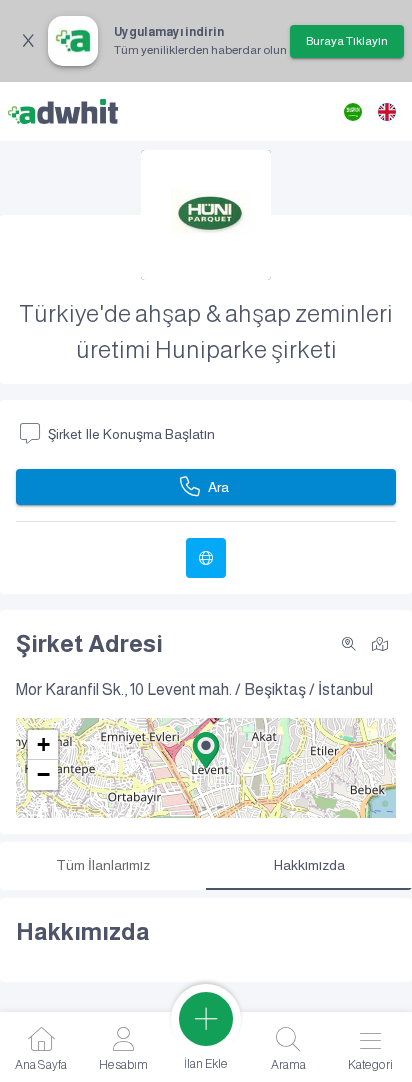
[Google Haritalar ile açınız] (380, 642)
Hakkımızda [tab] (309, 865)
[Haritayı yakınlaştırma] (349, 644)
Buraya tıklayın (347, 41)
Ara (218, 487)
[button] (206, 750)
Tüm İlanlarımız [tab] (103, 865)
